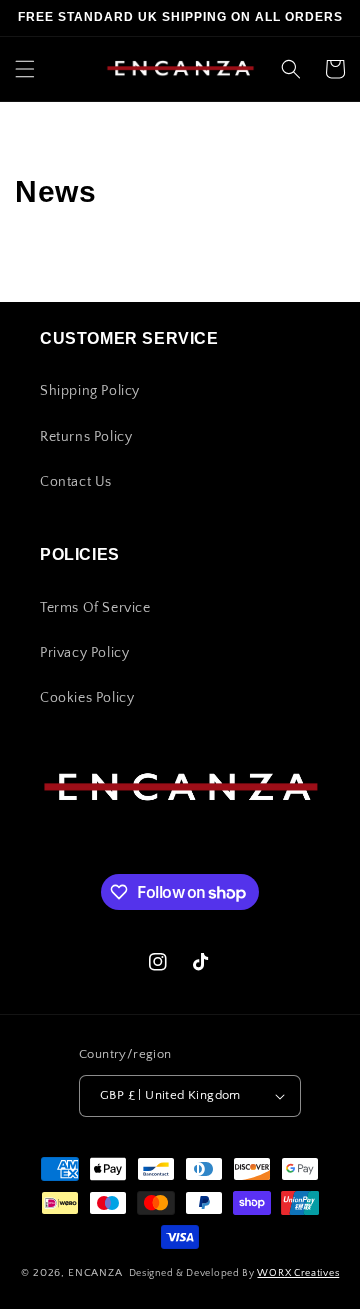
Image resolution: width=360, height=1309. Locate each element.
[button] (25, 69)
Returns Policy (86, 437)
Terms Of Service (95, 608)
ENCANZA (97, 1273)
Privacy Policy (84, 653)
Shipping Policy (90, 391)
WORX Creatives (298, 1273)
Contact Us (76, 482)
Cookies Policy (87, 698)
